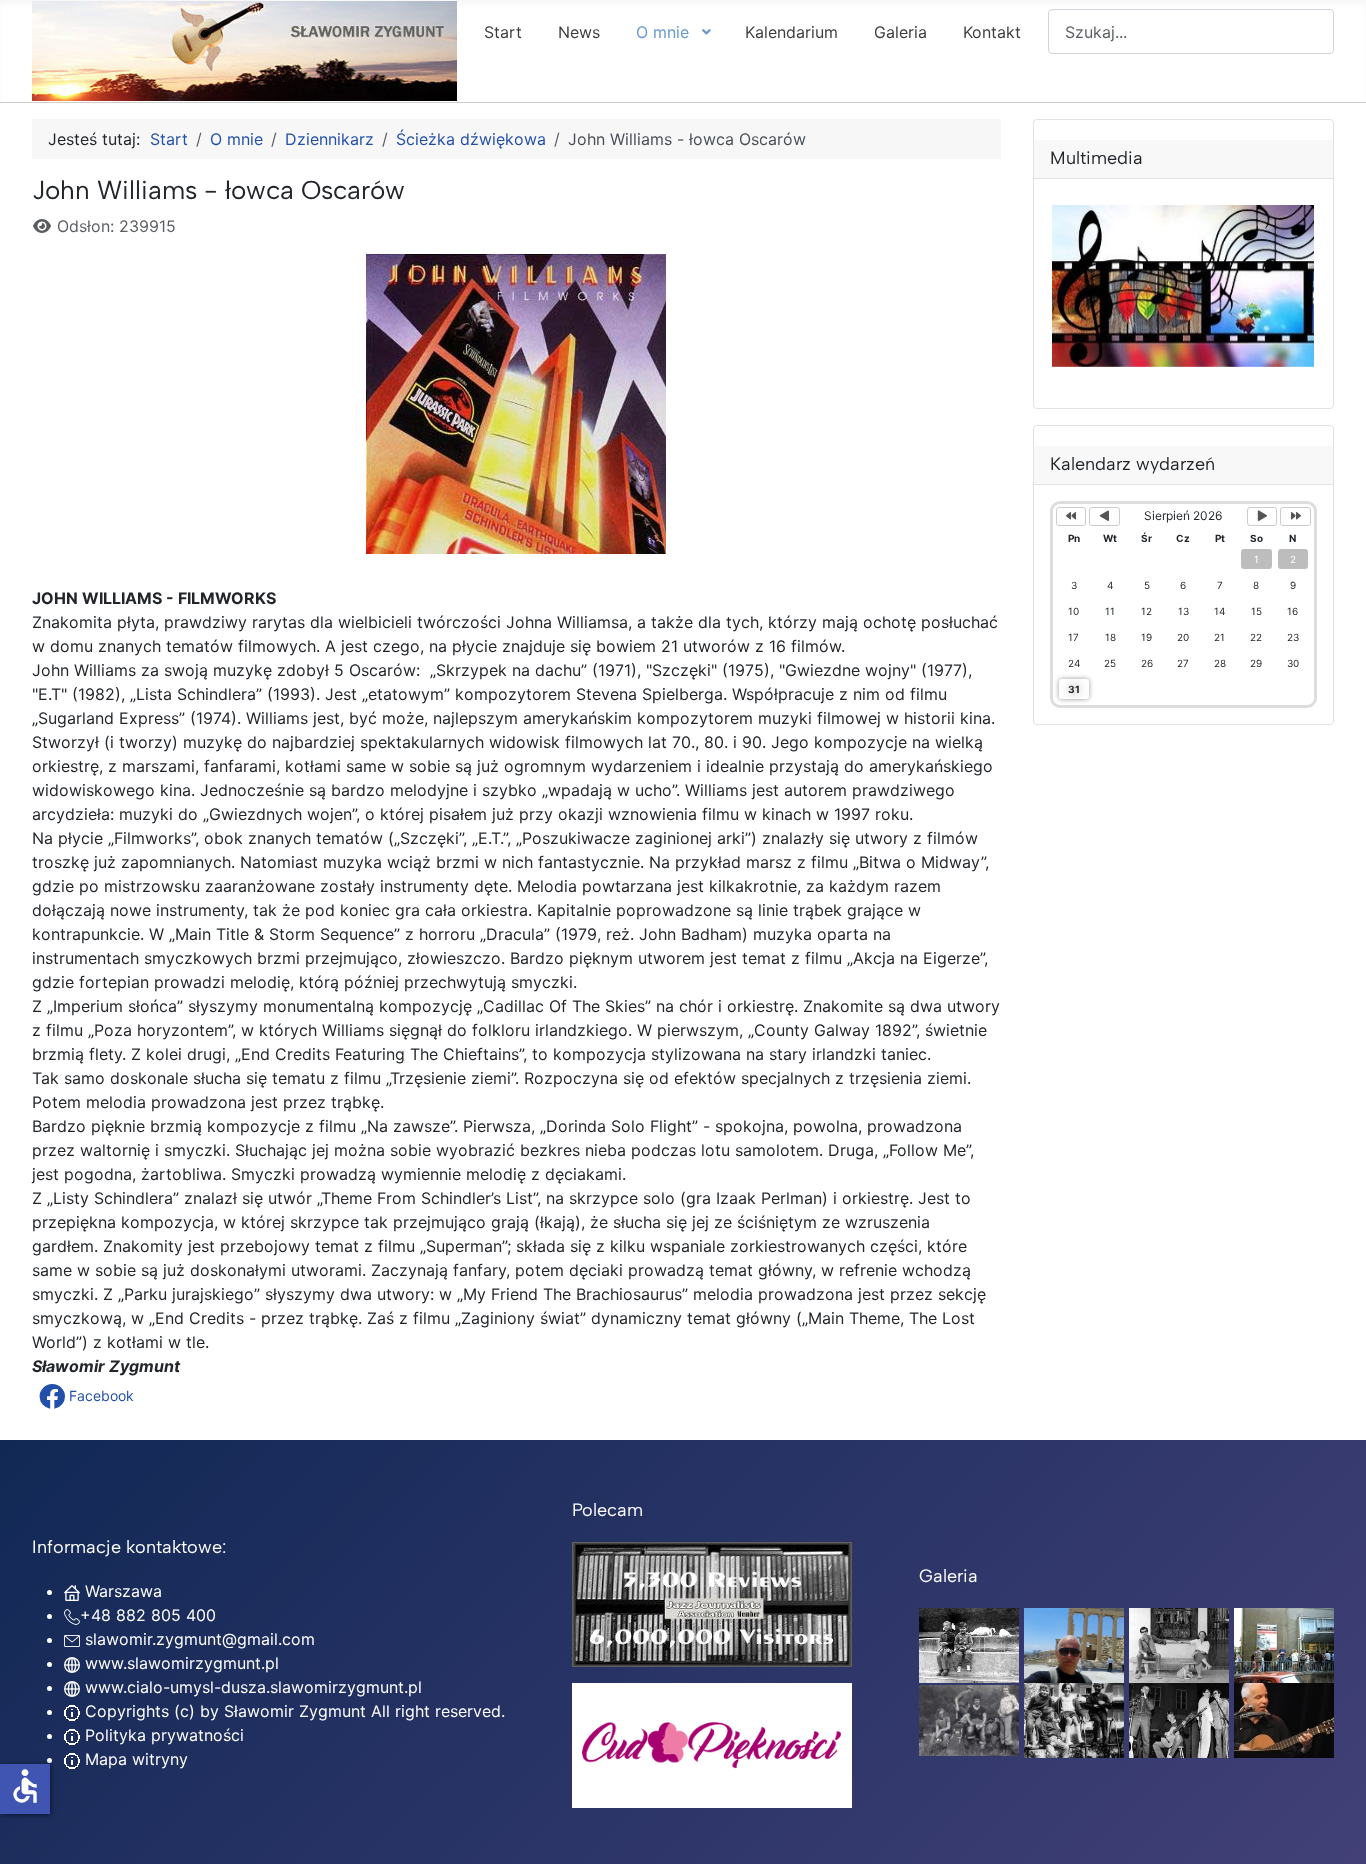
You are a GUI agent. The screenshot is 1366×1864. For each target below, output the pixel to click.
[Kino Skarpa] (1284, 1644)
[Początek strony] (1331, 1827)
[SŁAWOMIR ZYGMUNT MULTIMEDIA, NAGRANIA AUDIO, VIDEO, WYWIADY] (1184, 360)
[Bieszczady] (969, 1719)
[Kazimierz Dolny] (1179, 1644)
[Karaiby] (1074, 1644)
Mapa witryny (134, 1759)
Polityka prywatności (162, 1735)
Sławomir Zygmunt (292, 1711)
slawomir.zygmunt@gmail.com (200, 1639)
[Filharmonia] (1284, 1719)
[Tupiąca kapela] (1179, 1719)
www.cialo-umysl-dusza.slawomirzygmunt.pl (253, 1687)
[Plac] (1074, 1719)
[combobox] (1191, 31)
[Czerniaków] (969, 1644)
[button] (88, 1396)
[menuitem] (503, 31)
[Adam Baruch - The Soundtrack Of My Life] (712, 1603)
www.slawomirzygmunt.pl (182, 1663)
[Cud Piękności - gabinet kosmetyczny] (712, 1745)
